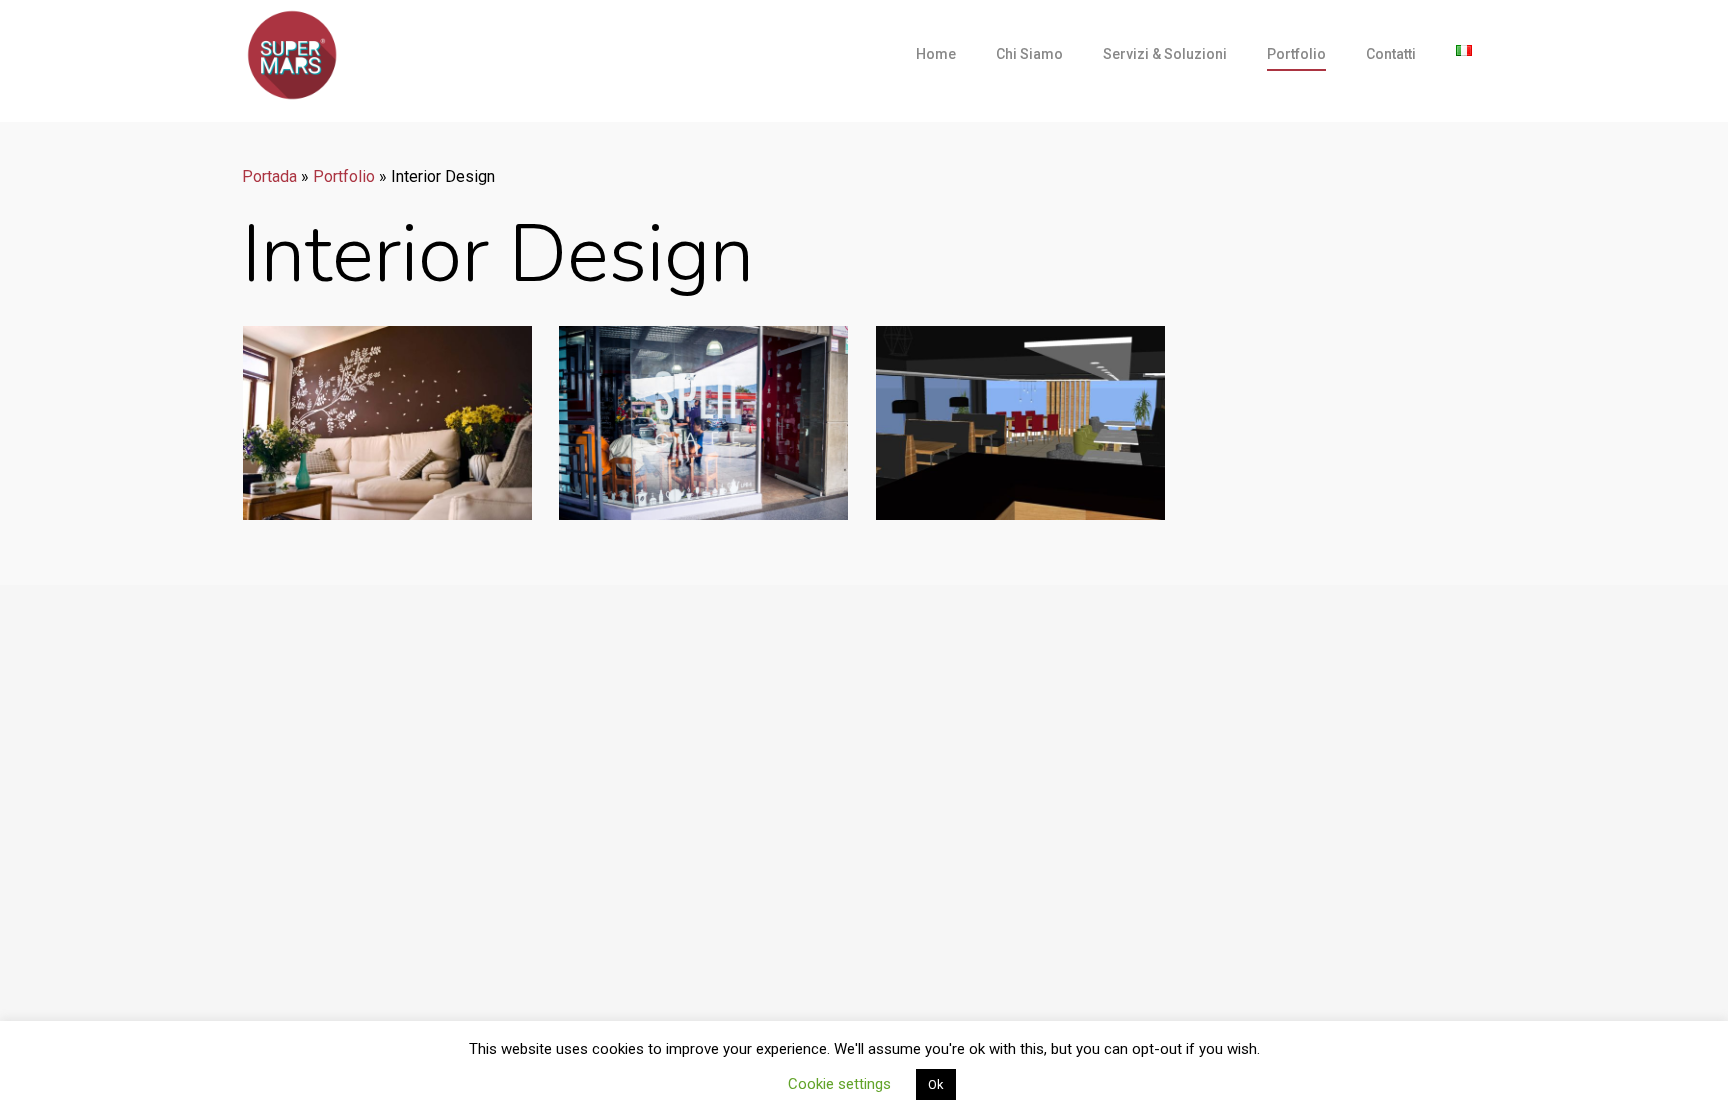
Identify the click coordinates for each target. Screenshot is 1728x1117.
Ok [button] (936, 1084)
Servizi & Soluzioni (1165, 54)
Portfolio (1296, 54)
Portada (269, 176)
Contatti (1391, 54)
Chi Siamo (1029, 54)
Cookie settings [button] (839, 1084)
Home (936, 54)
